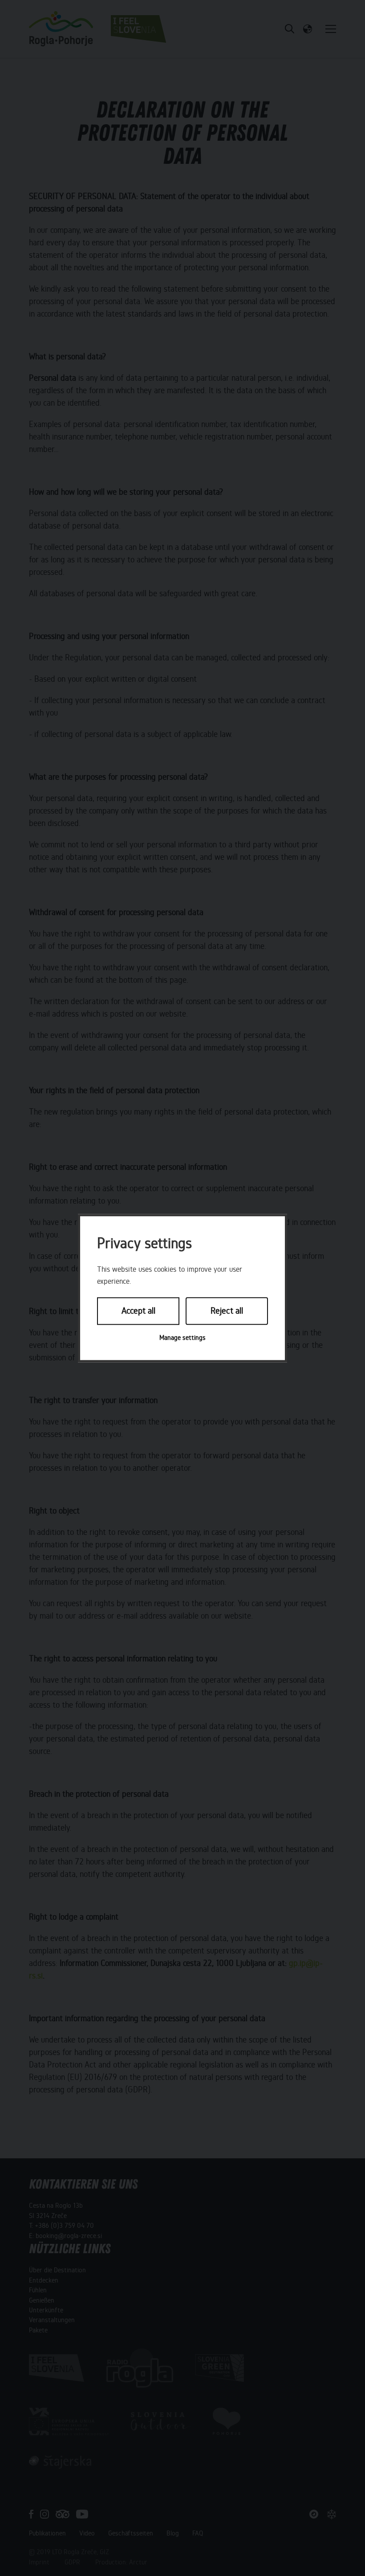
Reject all (227, 1311)
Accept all (138, 1311)
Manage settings (182, 1338)
